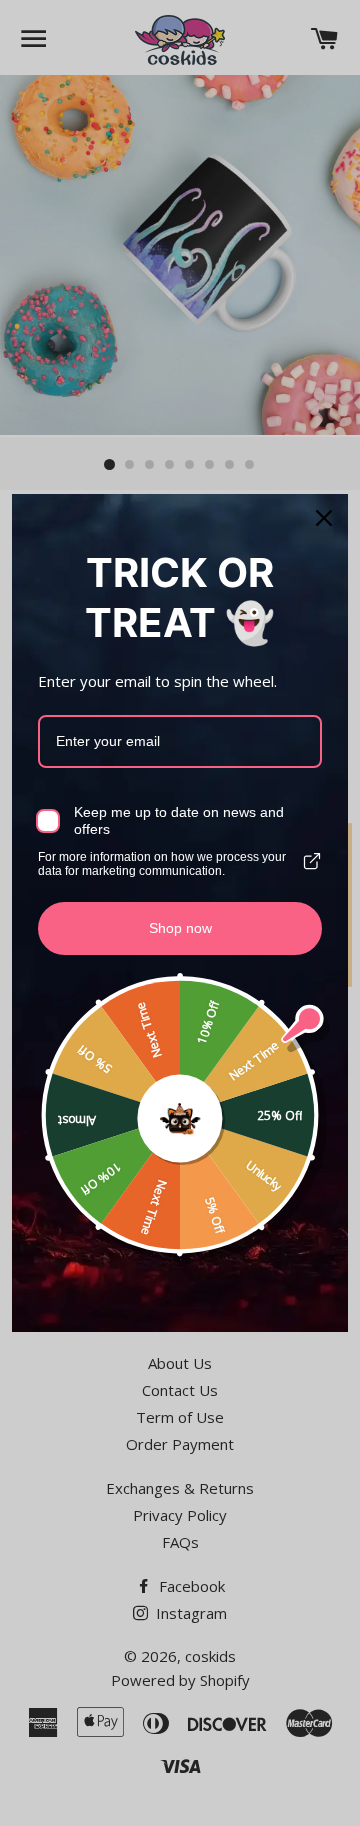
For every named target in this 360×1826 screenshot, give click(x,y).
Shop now (180, 928)
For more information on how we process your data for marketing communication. (162, 864)
